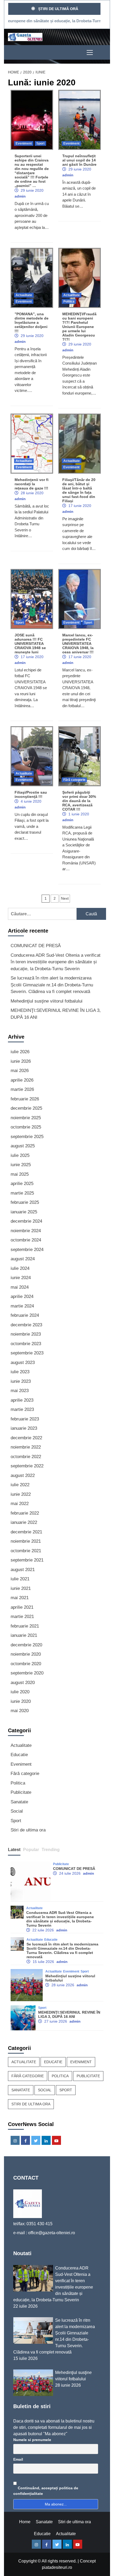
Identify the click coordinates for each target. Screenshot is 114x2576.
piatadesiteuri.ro (57, 2567)
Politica (69, 301)
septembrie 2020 (27, 1673)
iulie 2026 (20, 1052)
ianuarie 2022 (24, 1522)
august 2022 (23, 1475)
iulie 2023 (20, 1372)
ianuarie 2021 (24, 1635)
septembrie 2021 (27, 1560)
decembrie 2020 (26, 1645)
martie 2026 (22, 1089)
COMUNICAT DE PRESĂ (36, 946)
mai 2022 (20, 1504)
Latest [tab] (14, 1850)
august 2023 (23, 1363)
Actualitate (24, 295)
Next (65, 898)
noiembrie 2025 (26, 1118)
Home (25, 2522)
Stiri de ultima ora (28, 1830)
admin (20, 196)
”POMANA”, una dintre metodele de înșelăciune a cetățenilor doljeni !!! (32, 322)
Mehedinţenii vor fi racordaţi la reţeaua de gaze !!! (32, 484)
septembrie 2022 (27, 1466)
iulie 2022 (20, 1485)
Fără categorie (74, 780)
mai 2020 (20, 1711)
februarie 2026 (25, 1099)
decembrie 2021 (26, 1532)
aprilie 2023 (22, 1400)
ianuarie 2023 (24, 1428)
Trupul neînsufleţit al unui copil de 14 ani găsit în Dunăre (79, 160)
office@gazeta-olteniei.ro (52, 2233)
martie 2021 (22, 1617)
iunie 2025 (21, 1165)
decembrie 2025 (26, 1108)
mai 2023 (20, 1391)
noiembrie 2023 (26, 1334)
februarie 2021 (25, 1626)
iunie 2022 (21, 1494)
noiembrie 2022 (26, 1447)
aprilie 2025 (22, 1184)
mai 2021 (20, 1598)
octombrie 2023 (26, 1344)
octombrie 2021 (26, 1551)
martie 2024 (22, 1306)
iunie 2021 (21, 1588)
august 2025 (23, 1146)
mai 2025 (20, 1174)
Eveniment (24, 143)
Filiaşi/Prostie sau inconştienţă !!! (31, 794)
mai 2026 (20, 1071)
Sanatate (19, 1802)
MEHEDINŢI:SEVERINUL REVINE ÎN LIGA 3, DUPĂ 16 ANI (56, 1014)
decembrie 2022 (26, 1438)
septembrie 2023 (27, 1353)
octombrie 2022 (26, 1457)
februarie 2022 (25, 1513)
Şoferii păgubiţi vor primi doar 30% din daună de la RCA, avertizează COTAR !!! (79, 801)
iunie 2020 (21, 1701)
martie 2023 (22, 1409)
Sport (40, 143)
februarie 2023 (25, 1419)
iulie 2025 (20, 1155)
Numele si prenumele (32, 2440)
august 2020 (23, 1683)
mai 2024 (20, 1287)
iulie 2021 (20, 1579)
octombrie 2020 (26, 1664)
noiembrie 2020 (26, 1654)
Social (17, 1811)
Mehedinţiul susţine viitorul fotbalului (47, 1001)
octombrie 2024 (26, 1240)
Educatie (19, 1755)
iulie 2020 (20, 1692)
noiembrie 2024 (26, 1231)
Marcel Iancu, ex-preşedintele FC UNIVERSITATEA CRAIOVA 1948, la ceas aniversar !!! (78, 644)
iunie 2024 (21, 1278)
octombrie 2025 (26, 1127)
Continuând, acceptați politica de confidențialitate (46, 2491)
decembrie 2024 (26, 1221)
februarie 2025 (25, 1202)
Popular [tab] (31, 1850)
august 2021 (23, 1570)
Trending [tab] (51, 1850)
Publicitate (21, 1792)
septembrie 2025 (27, 1137)
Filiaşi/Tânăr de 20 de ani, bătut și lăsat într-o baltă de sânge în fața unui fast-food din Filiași (79, 490)
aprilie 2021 (22, 1607)
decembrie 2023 (26, 1325)
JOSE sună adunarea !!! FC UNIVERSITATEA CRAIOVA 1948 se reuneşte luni (30, 644)
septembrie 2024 (27, 1250)
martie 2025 (22, 1193)
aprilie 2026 (22, 1080)
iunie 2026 (21, 1061)
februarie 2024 (25, 1315)
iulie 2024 (20, 1268)
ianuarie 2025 (24, 1212)
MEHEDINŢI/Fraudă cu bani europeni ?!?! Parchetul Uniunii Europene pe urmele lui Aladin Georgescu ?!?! (79, 327)
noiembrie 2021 (26, 1541)
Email (18, 2459)
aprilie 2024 (22, 1296)
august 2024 (23, 1259)
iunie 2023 (21, 1381)
